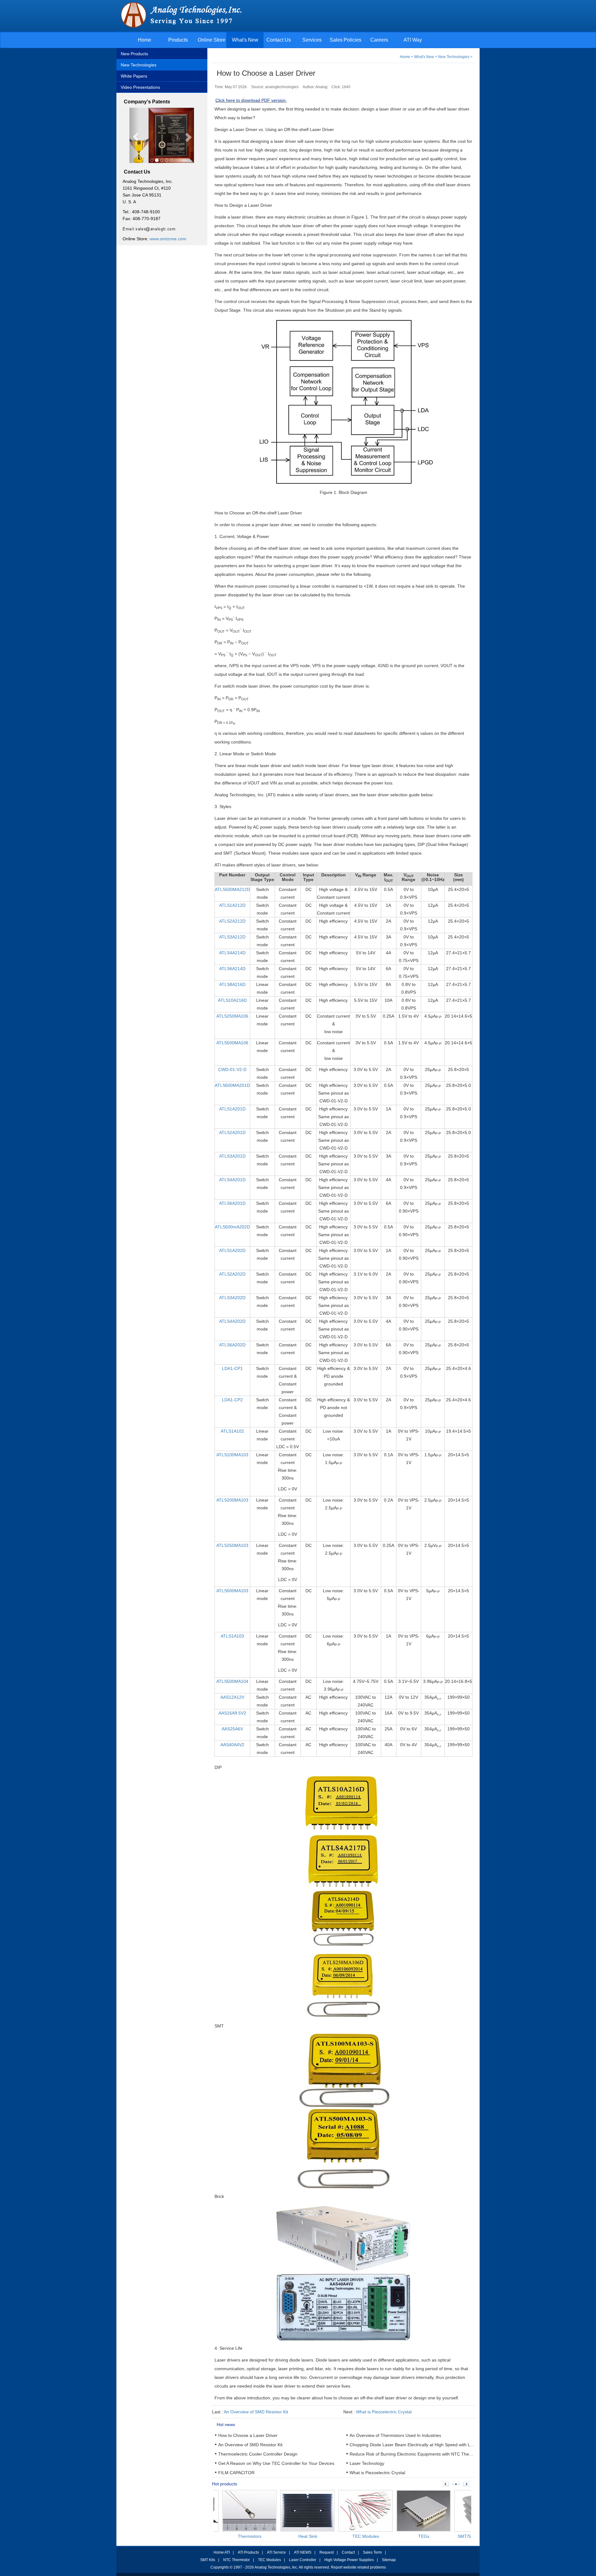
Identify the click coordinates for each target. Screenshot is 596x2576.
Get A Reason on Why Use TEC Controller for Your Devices (276, 2463)
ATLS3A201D (232, 1156)
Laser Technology (367, 2463)
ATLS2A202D (232, 1274)
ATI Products (248, 2552)
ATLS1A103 (232, 1636)
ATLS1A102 (232, 1431)
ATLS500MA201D (232, 1085)
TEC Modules (269, 2560)
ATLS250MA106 (232, 1016)
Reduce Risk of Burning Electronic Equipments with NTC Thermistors (417, 2454)
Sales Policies (345, 40)
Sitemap (389, 2560)
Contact (348, 2552)
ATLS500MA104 (232, 1681)
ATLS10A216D (232, 1000)
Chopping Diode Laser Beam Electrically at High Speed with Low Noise (419, 2445)
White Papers (134, 76)
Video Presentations (140, 87)
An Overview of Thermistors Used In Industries (395, 2435)
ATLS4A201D (232, 1180)
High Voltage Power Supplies (349, 2560)
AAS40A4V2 (232, 1745)
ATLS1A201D (232, 1109)
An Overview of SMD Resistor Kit (256, 2412)
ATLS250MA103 (232, 1545)
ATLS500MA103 (232, 1591)
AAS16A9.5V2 (232, 1713)
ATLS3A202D (232, 1298)
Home (144, 40)
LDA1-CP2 (232, 1400)
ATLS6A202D (232, 1345)
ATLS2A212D (232, 921)
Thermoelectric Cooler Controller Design (258, 2454)
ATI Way (413, 40)
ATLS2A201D (232, 1132)
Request (327, 2552)
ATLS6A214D (232, 969)
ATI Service (276, 2552)
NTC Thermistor (237, 2560)
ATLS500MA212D (232, 889)
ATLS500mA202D (232, 1227)
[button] (134, 136)
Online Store (212, 40)
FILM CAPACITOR (236, 2473)
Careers (379, 40)
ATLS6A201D (232, 1203)
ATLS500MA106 (232, 1043)
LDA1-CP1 (232, 1368)
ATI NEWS (303, 2552)
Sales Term (372, 2552)
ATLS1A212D (232, 905)
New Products (134, 54)
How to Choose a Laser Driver (248, 2435)
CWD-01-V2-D (232, 1069)
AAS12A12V (232, 1697)
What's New (245, 40)
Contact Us (279, 40)
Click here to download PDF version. (251, 100)
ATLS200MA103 (232, 1500)
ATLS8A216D (232, 984)
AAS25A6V (232, 1729)
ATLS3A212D (232, 937)
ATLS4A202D (232, 1321)
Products (178, 40)
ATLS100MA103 (232, 1455)
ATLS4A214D (232, 953)
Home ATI (222, 2552)
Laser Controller (303, 2560)
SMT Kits (208, 2560)
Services (312, 40)
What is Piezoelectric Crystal (384, 2412)
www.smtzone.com (168, 239)
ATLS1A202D (232, 1250)
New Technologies (139, 65)
